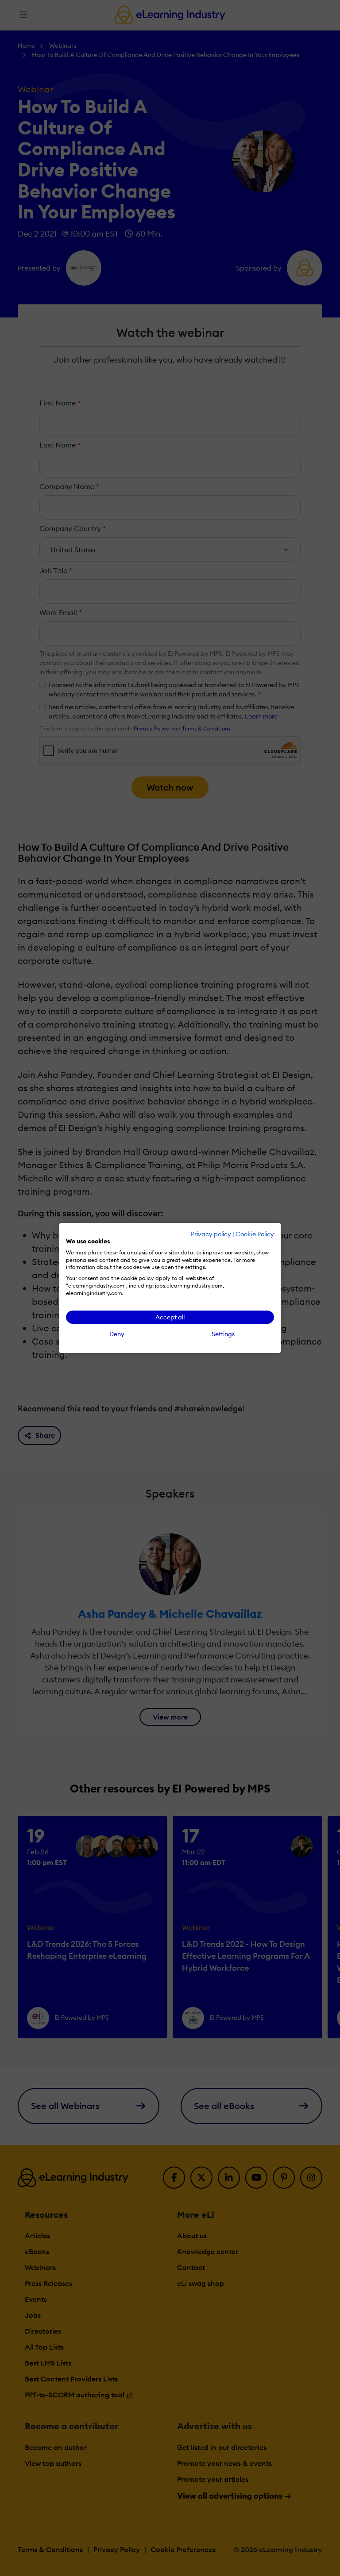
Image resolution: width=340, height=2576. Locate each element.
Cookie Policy (255, 1234)
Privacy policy (211, 1234)
